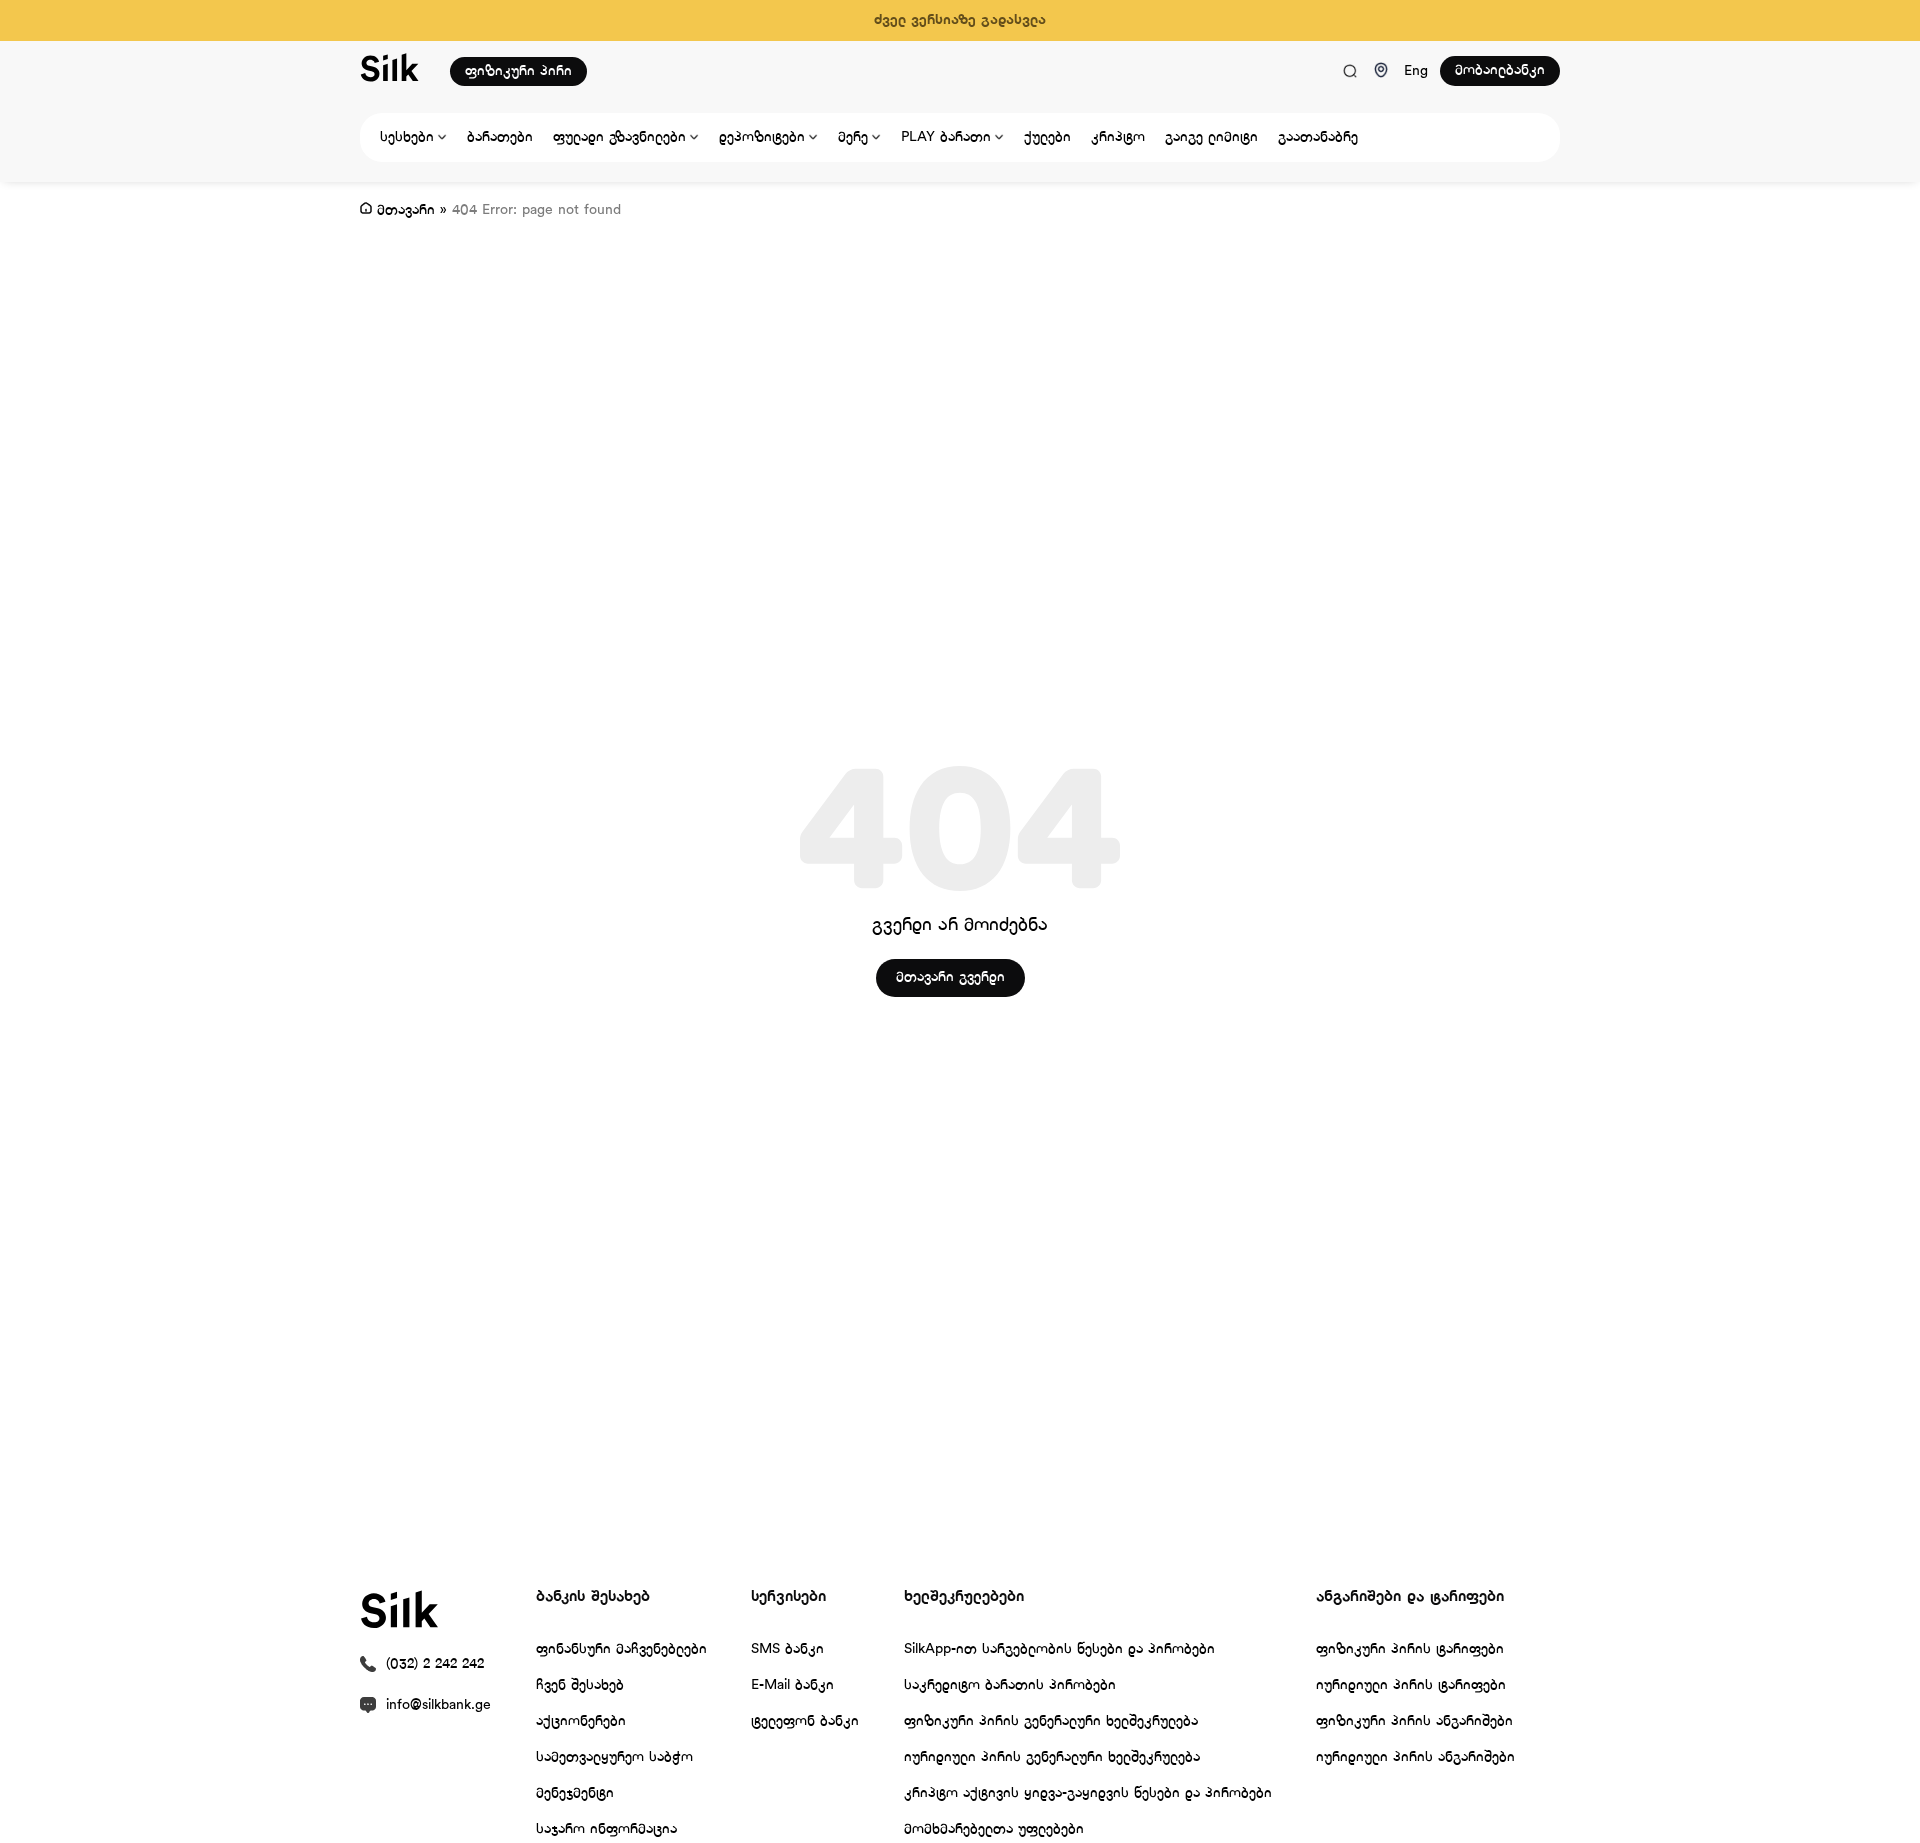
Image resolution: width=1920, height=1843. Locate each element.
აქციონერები (581, 1721)
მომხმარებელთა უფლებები (994, 1829)
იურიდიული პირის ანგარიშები (1415, 1757)
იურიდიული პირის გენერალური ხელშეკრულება (1052, 1757)
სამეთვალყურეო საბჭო (614, 1757)
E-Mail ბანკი (792, 1685)
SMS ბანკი (787, 1649)
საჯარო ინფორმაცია (606, 1829)
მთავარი (406, 210)
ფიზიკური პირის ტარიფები (1410, 1649)
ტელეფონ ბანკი (805, 1721)
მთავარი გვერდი (950, 977)
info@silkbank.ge (438, 1705)
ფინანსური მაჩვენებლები (621, 1649)
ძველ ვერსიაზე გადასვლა (960, 20)
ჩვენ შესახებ (580, 1685)
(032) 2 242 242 (435, 1664)
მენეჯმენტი (575, 1793)
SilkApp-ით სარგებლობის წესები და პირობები (1059, 1649)
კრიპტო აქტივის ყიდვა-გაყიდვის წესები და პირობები (1088, 1793)
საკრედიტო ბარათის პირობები (1010, 1685)
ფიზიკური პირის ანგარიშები (1414, 1721)
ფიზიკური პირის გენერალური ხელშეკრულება (1051, 1721)
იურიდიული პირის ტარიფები (1411, 1685)
